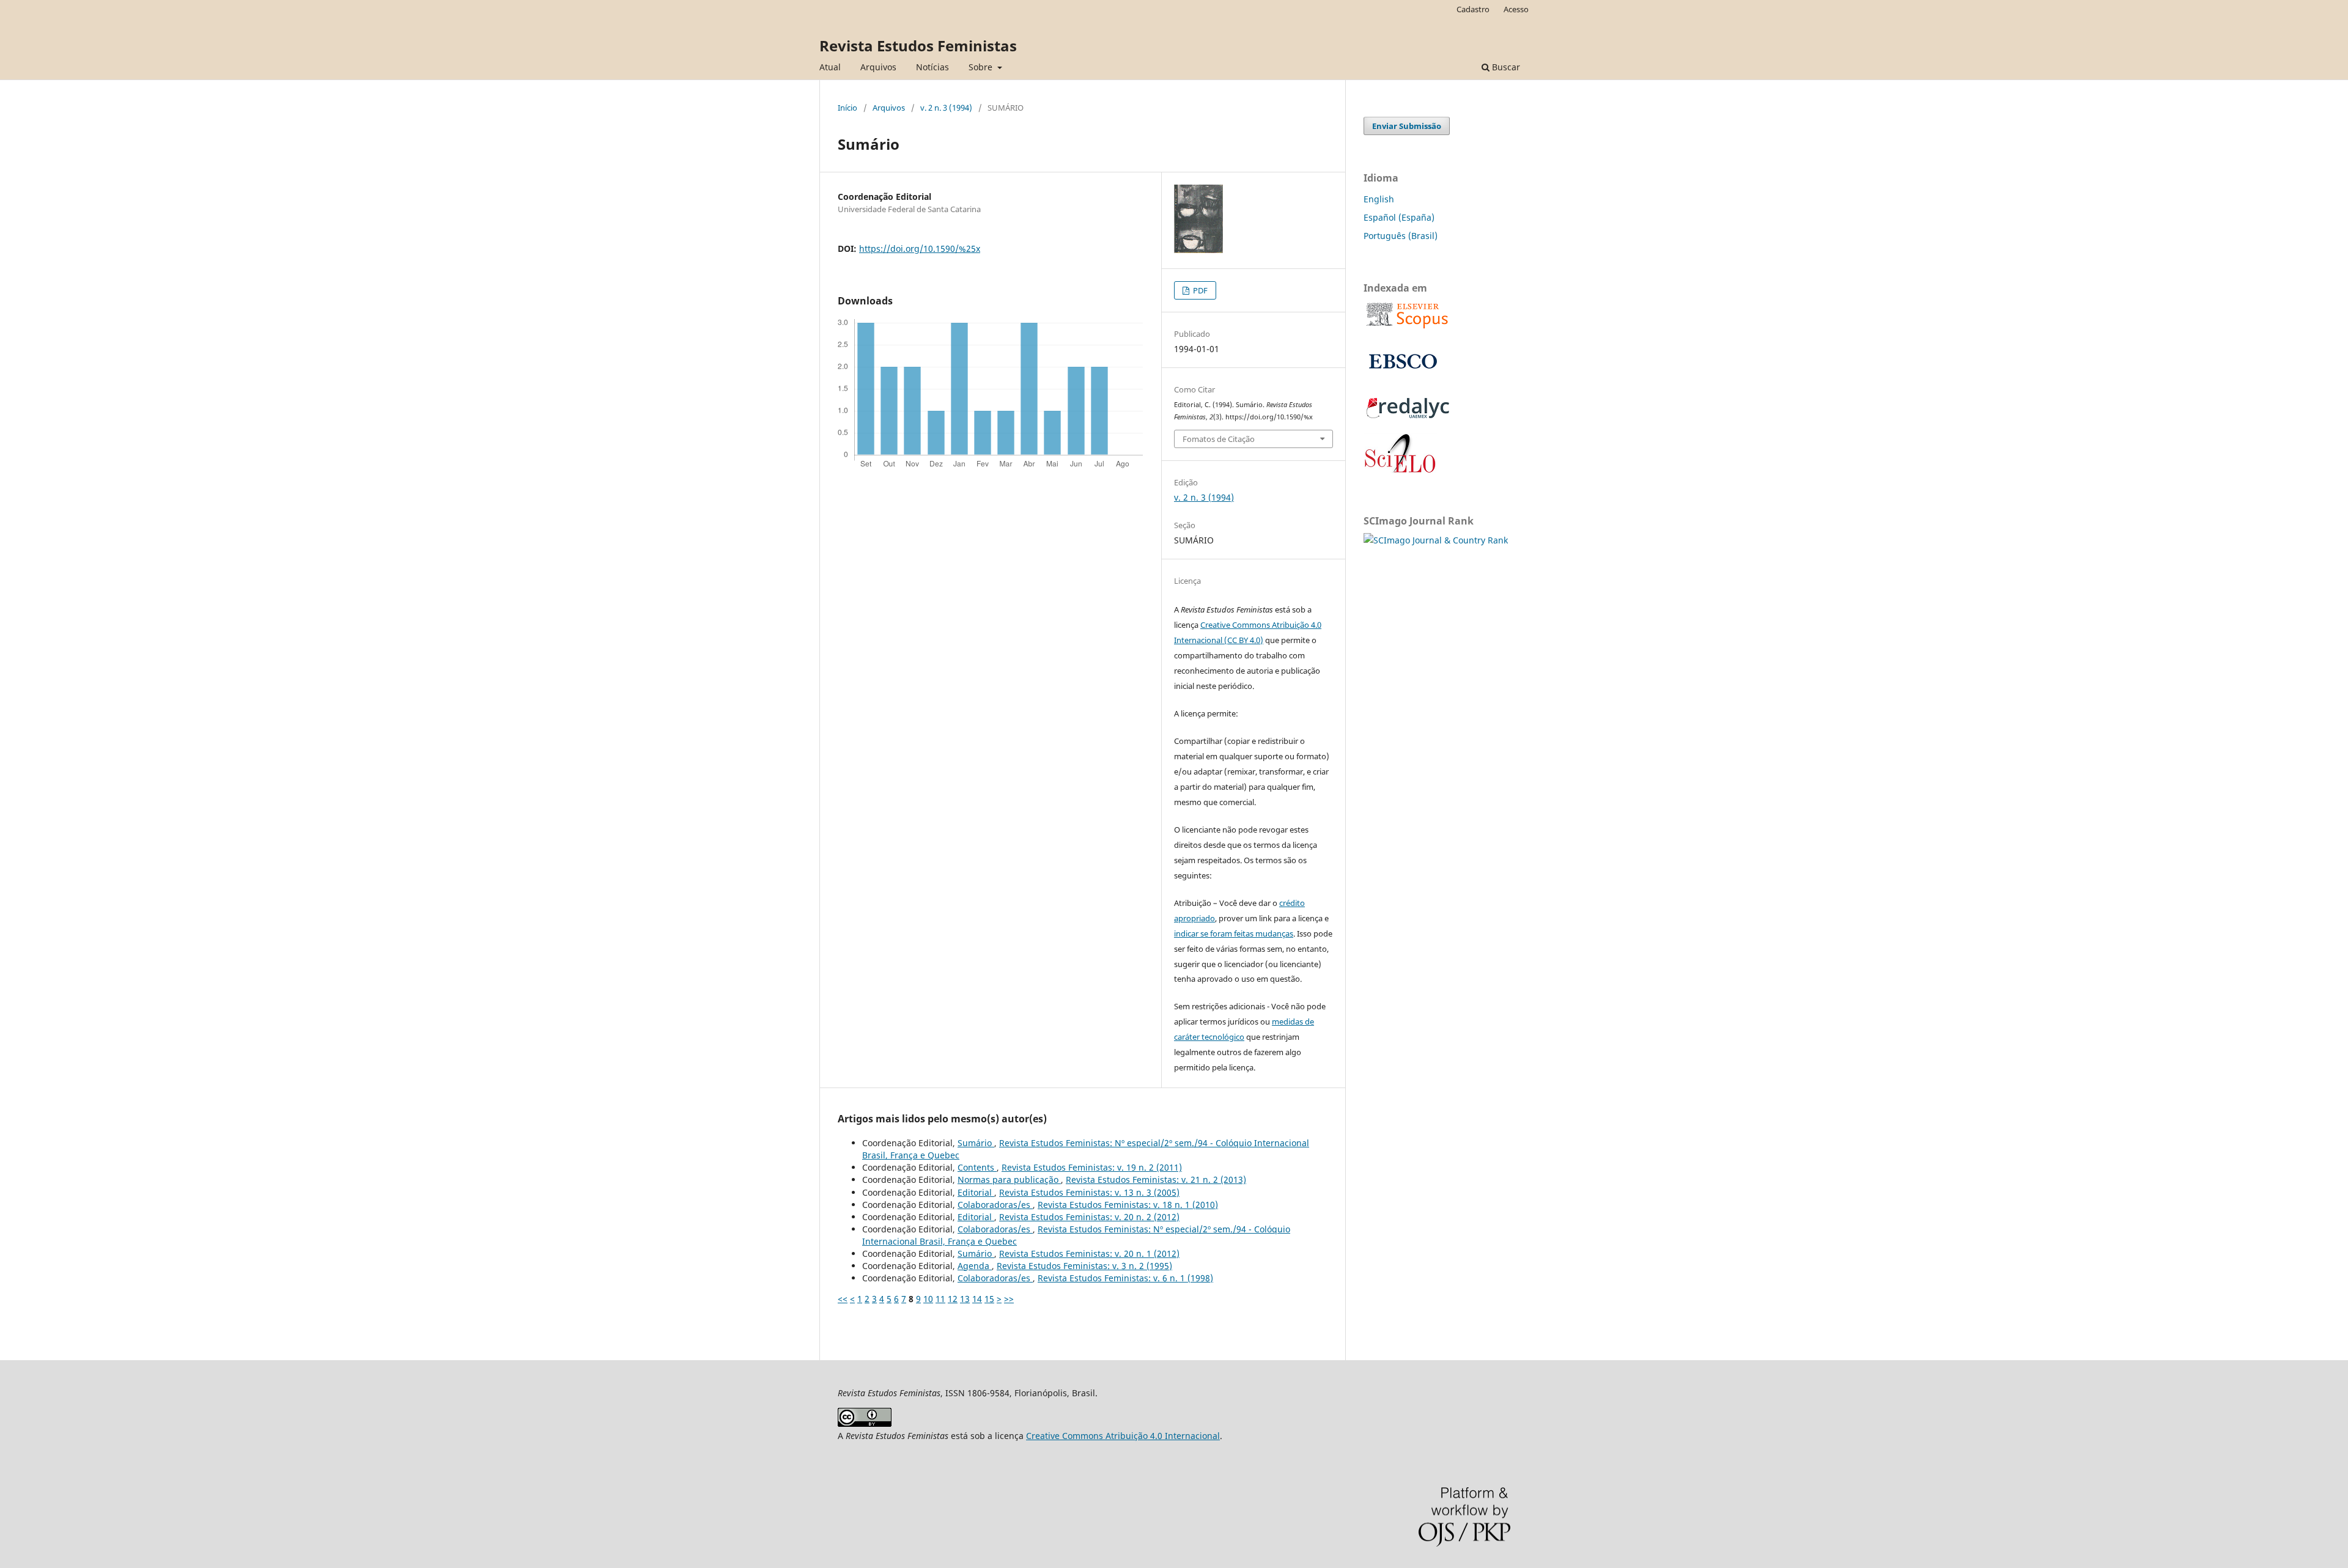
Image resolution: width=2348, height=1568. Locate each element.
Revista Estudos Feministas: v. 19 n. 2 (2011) (1092, 1167)
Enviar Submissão (1407, 126)
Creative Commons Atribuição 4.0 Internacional (1123, 1436)
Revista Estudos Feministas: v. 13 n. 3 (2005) (1089, 1192)
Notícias (932, 67)
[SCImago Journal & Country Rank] (1436, 540)
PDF (1199, 290)
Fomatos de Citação (1219, 439)
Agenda (975, 1266)
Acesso (1516, 9)
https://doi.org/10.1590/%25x (920, 248)
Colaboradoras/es (995, 1205)
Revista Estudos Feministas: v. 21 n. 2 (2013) (1156, 1180)
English (1379, 199)
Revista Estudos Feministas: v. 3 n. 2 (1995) (1084, 1266)
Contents (977, 1167)
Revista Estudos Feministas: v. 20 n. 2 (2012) (1089, 1217)
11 (940, 1299)
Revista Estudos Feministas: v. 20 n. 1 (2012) (1089, 1253)
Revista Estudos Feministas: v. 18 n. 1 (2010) (1128, 1205)
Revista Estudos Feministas (918, 46)
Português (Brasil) (1401, 236)
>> (1009, 1299)
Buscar (1505, 67)
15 (989, 1299)
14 (977, 1299)
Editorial (976, 1192)
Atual (830, 67)
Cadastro (1473, 9)
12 (953, 1299)
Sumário (976, 1143)
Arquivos (878, 67)
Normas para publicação (1009, 1180)
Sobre (982, 67)
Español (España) (1399, 217)
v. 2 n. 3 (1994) (946, 108)
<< (843, 1299)
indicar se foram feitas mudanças (1234, 933)
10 (928, 1299)
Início (847, 108)
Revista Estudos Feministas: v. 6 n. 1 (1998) (1125, 1278)
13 (965, 1299)
